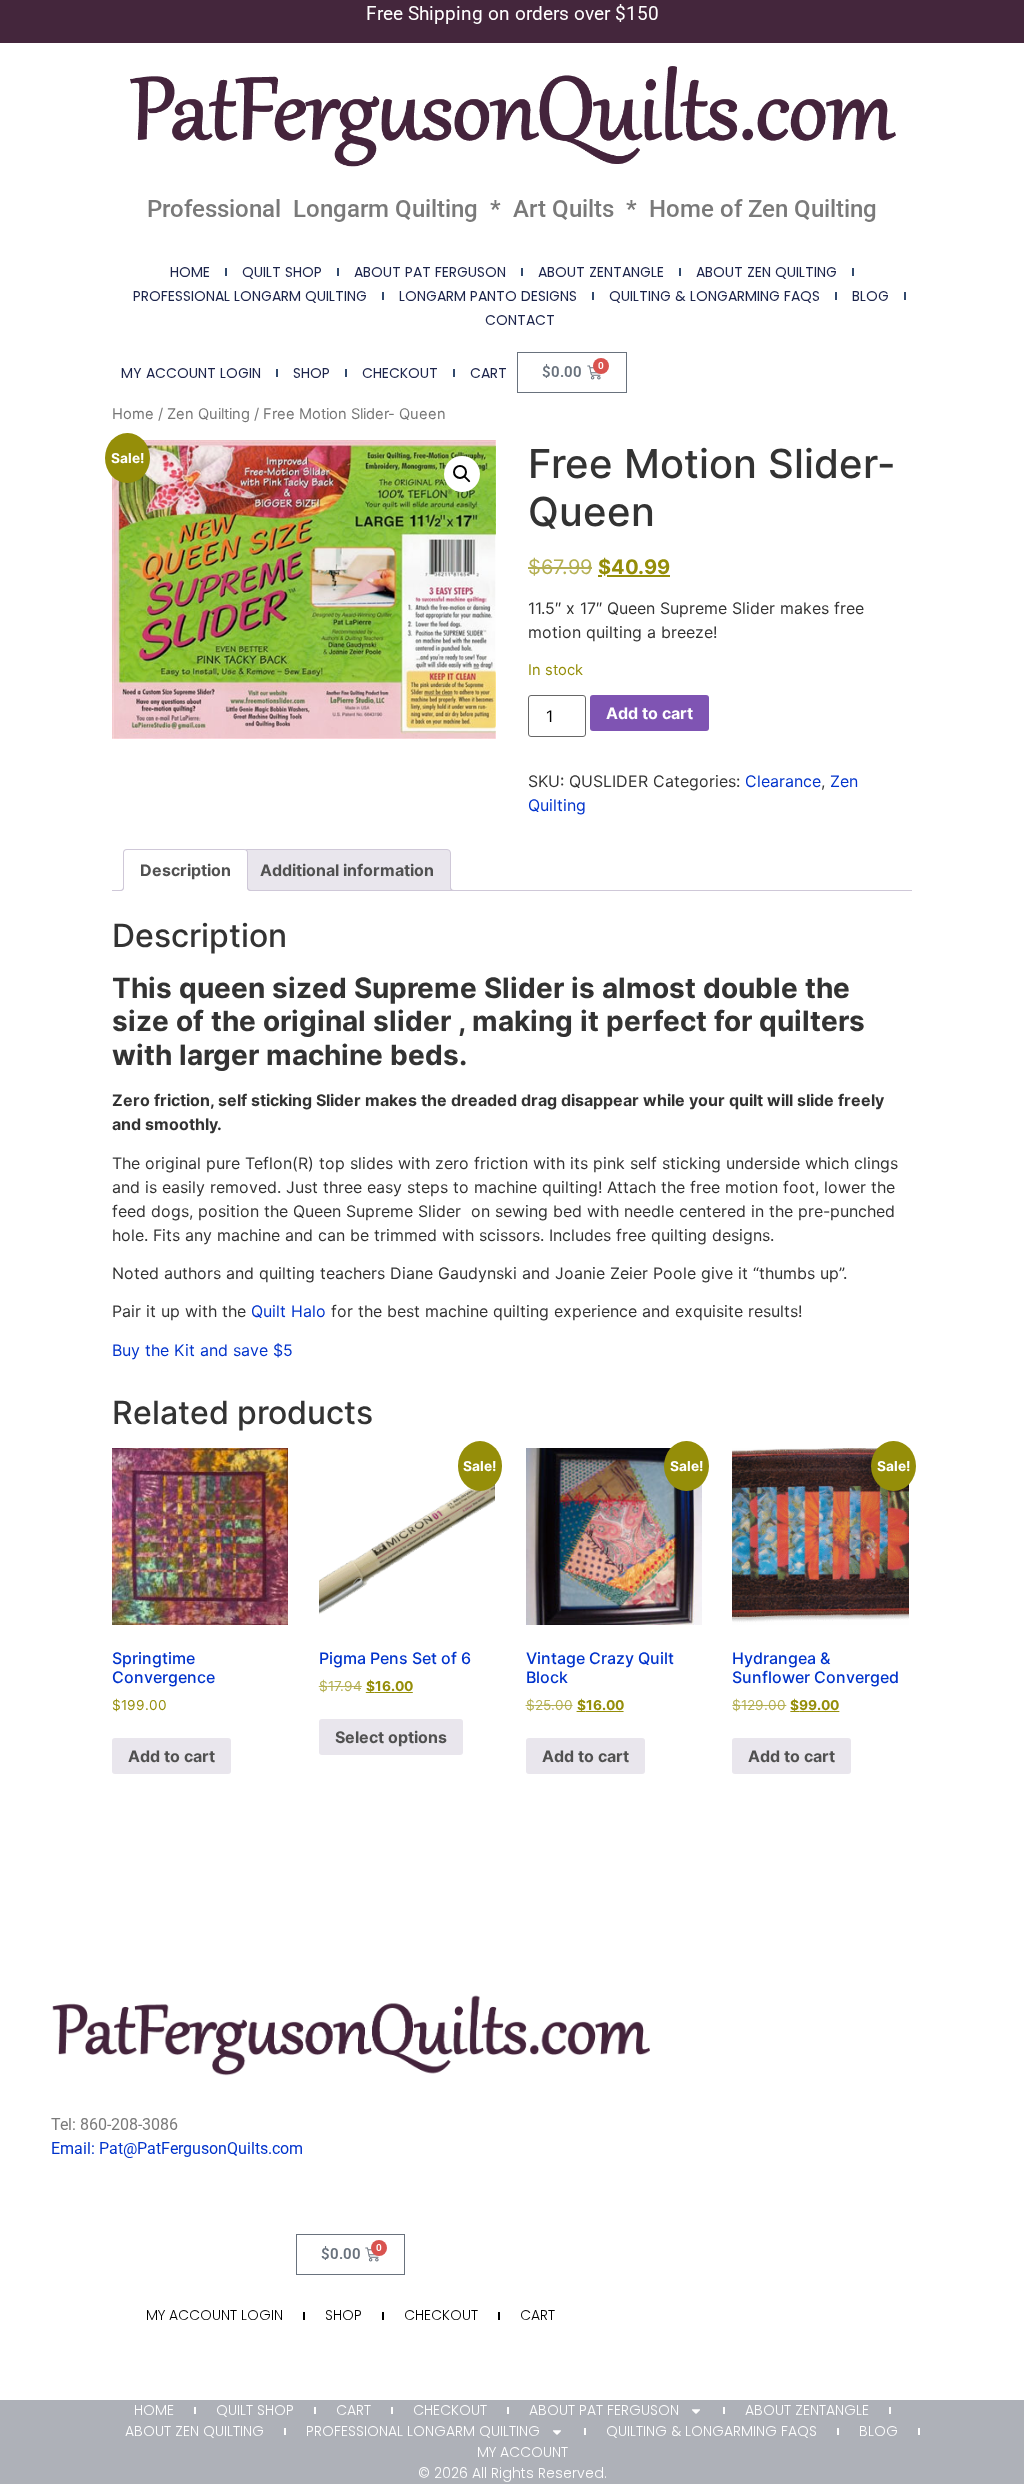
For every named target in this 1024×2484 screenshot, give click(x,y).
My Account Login (191, 373)
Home (190, 272)
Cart (488, 373)
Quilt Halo (288, 1311)
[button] (462, 474)
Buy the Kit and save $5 (202, 1350)
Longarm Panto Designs (488, 296)
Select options (391, 1737)
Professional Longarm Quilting (250, 296)
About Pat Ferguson (430, 272)
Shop (311, 373)
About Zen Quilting (766, 272)
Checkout (400, 373)
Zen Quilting (208, 414)
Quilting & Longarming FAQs (714, 296)
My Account (522, 2452)
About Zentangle (601, 272)
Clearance (783, 781)
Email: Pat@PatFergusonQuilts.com (177, 2148)
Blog (870, 296)
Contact (520, 320)
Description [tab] (185, 870)
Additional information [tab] (347, 870)
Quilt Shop (282, 272)
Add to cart (649, 713)
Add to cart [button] (171, 1756)
